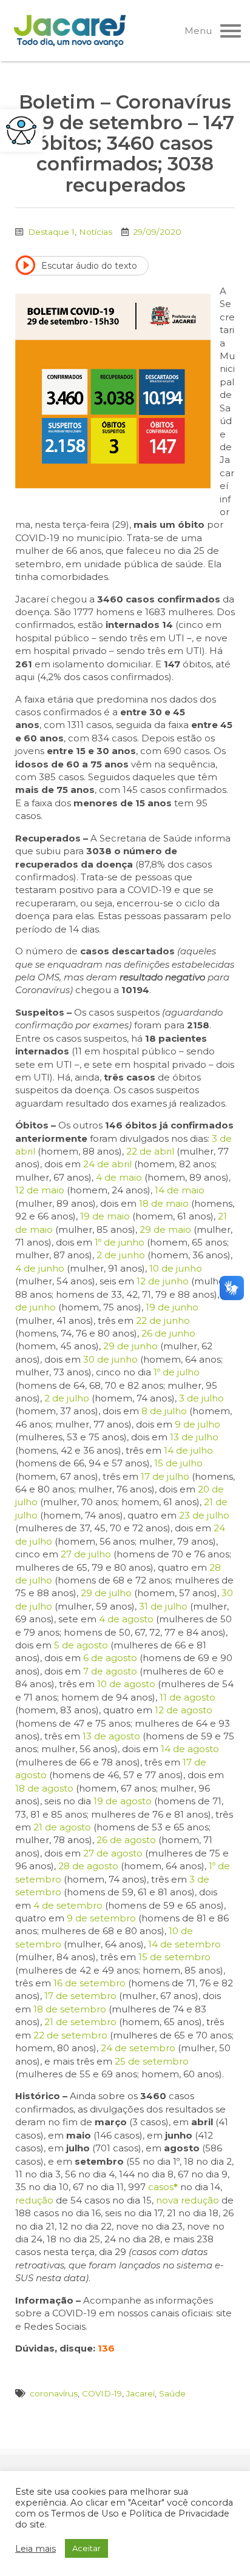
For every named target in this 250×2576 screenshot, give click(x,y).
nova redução (187, 2200)
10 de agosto (126, 1684)
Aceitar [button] (86, 2548)
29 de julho (106, 1593)
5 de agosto (81, 1645)
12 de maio (40, 1190)
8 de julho (164, 1411)
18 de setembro (70, 2009)
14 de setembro (184, 1944)
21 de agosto (62, 1827)
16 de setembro (90, 1983)
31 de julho (163, 1606)
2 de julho (67, 1398)
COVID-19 (102, 2393)
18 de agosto (44, 1788)
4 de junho (40, 1268)
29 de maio (165, 1229)
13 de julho (194, 1437)
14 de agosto (190, 1749)
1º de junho (120, 1242)
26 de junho (168, 1333)
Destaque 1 (51, 232)
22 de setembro (70, 2035)
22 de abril (150, 1151)
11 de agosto (187, 1697)
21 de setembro (80, 2022)
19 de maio (105, 1216)
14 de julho (188, 1450)
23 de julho (204, 1515)
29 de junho (130, 1346)
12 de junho (163, 1281)
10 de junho (176, 1268)
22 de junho (163, 1320)
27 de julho (86, 1554)
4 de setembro (68, 1905)
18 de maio (164, 1203)
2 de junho (121, 1255)
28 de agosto (88, 1866)
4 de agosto (126, 1619)
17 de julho (165, 1476)
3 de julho (201, 1398)
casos (163, 2187)
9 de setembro (101, 1918)
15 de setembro (174, 1957)
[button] (21, 130)
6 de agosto (110, 1658)
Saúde (172, 2393)
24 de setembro (138, 2048)
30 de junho (110, 1359)
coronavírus (54, 2393)
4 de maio (119, 1177)
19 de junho (172, 1307)
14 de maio (180, 1190)
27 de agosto (113, 1853)
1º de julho (177, 1372)
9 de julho (198, 1424)
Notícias (96, 232)
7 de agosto (110, 1671)
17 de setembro (80, 1996)
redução (34, 2200)
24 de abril (107, 1164)
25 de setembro (152, 2061)
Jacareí (140, 2393)
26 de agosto (126, 1840)
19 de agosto (123, 1801)
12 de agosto (184, 1710)
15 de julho (178, 1463)
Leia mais (35, 2549)
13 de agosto (111, 1736)
